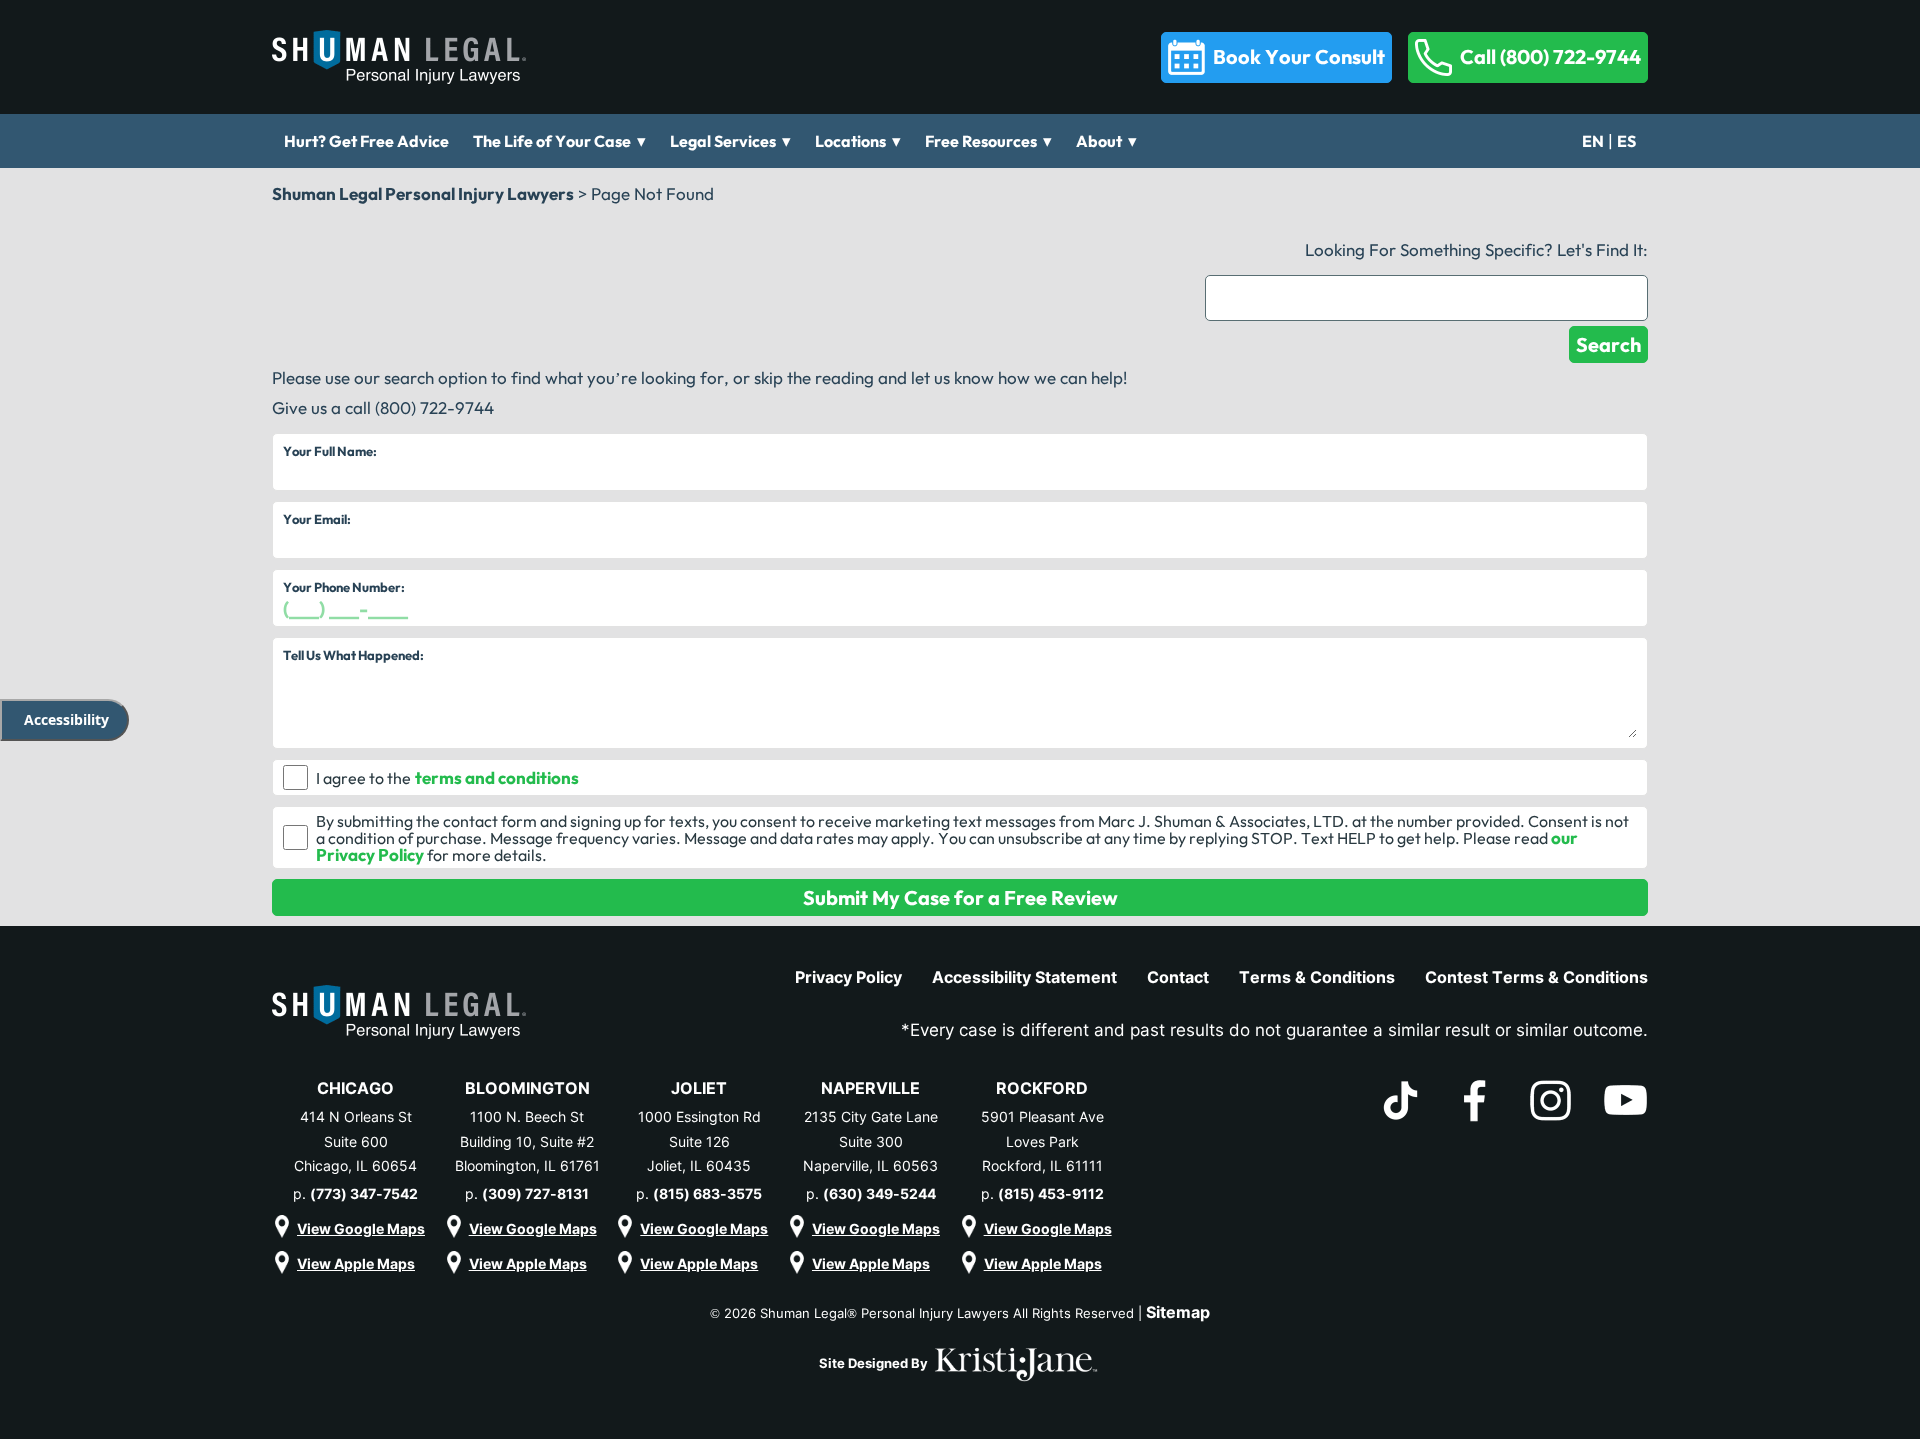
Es (1626, 141)
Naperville (870, 1088)
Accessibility (66, 719)
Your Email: (317, 519)
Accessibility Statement (1024, 977)
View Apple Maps (356, 1263)
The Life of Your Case (552, 141)
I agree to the (363, 778)
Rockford (1042, 1088)
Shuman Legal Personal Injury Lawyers (423, 193)
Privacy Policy (848, 977)
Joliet (699, 1088)
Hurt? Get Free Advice (366, 141)
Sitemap (1178, 1312)
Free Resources (981, 141)
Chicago (355, 1088)
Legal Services (723, 141)
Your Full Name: (330, 451)
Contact (1178, 977)
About (1099, 141)
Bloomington (527, 1088)
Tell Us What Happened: (353, 655)
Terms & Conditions (1317, 977)
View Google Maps (361, 1228)
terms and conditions (497, 777)
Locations (850, 141)
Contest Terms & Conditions (1536, 977)
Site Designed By (875, 1363)
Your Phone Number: (344, 587)
